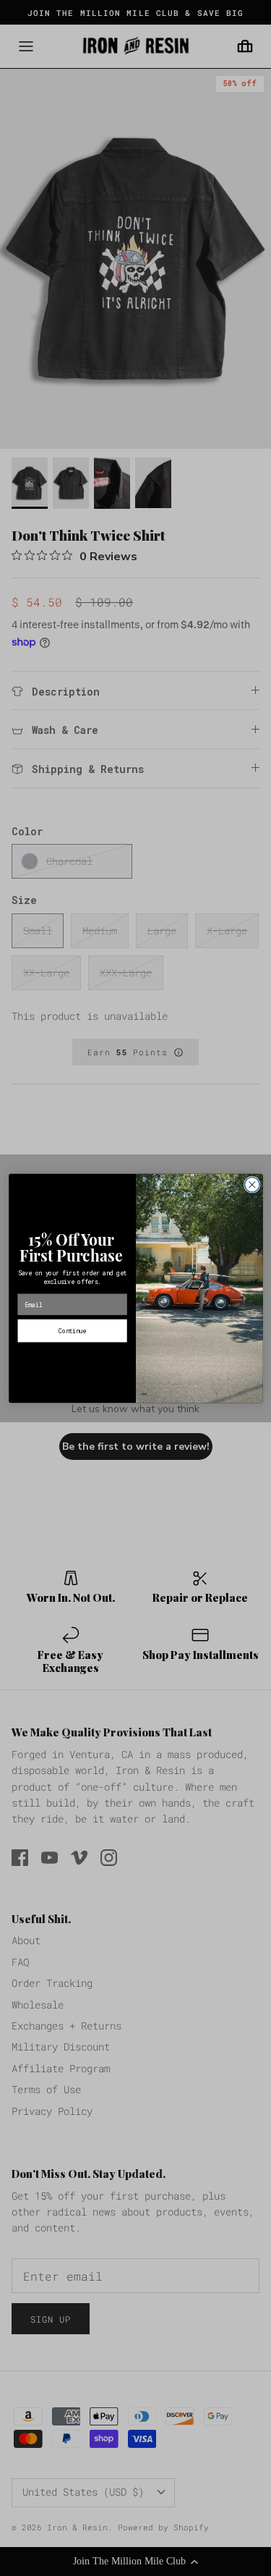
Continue (72, 1330)
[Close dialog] (252, 1184)
